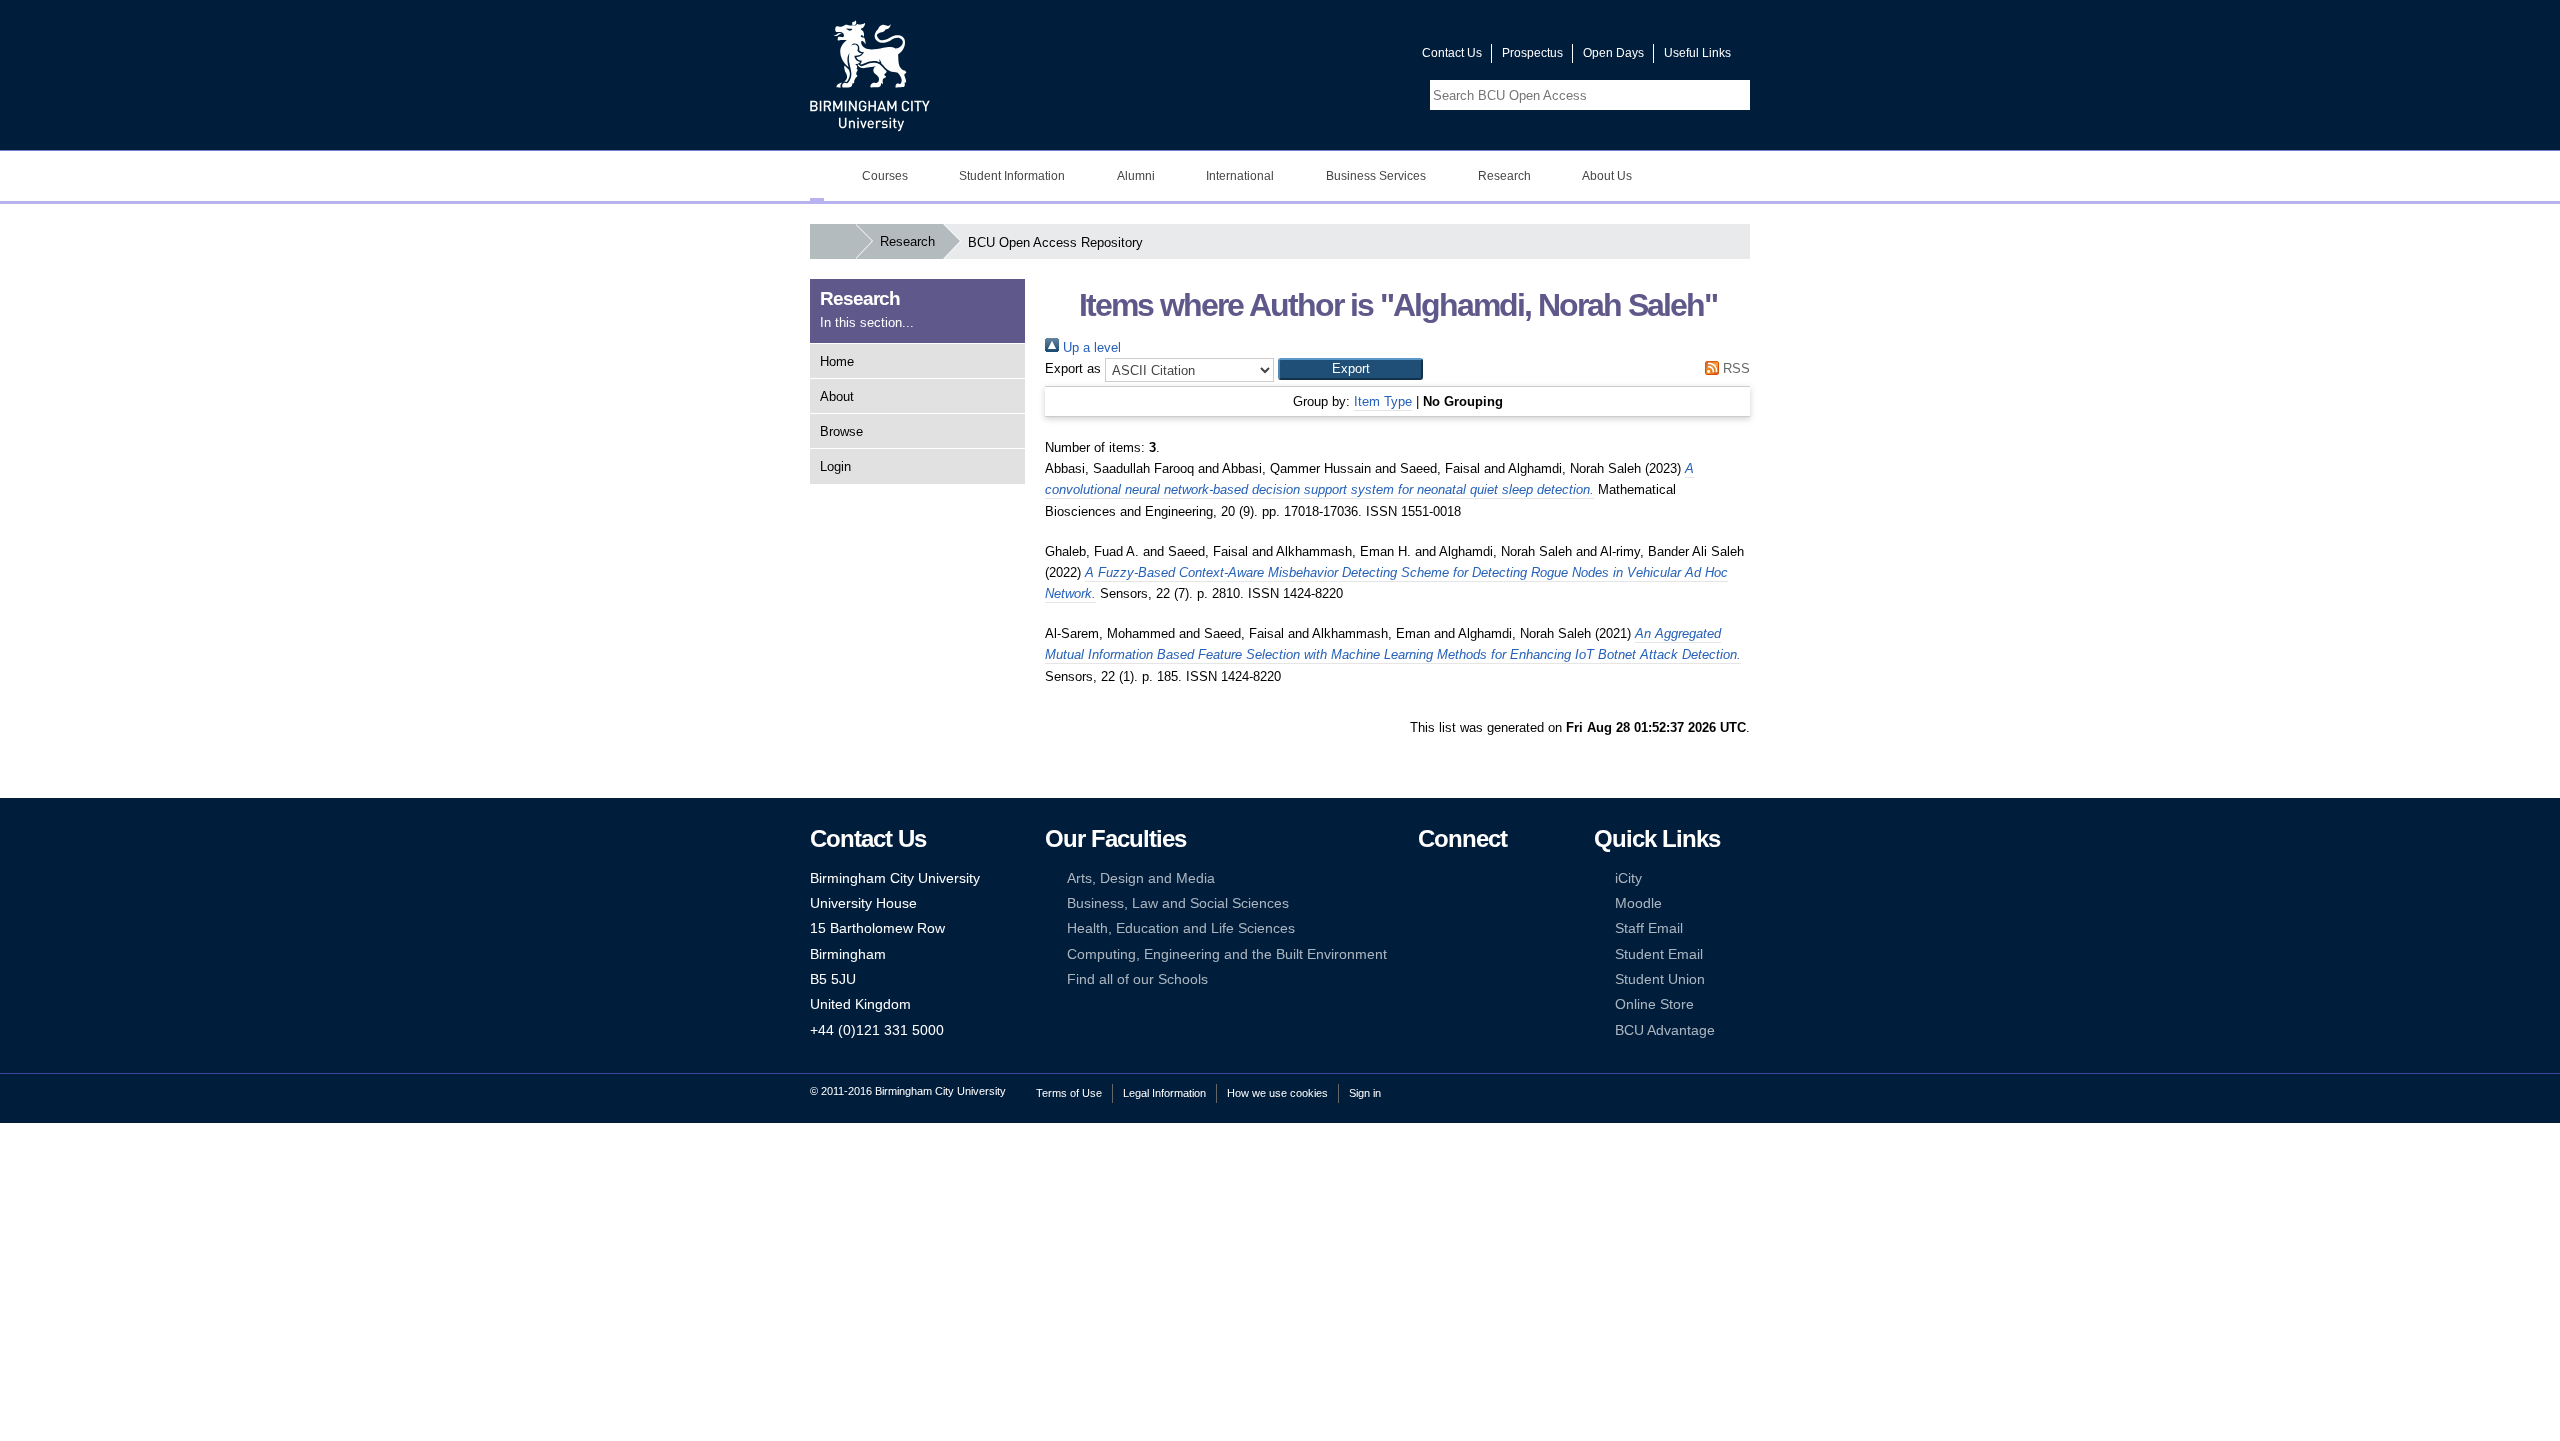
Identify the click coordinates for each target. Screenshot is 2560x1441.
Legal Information (1164, 1093)
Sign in (1365, 1093)
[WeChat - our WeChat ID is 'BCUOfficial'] (1457, 928)
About (837, 396)
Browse (841, 431)
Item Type (1383, 401)
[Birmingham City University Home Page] (817, 176)
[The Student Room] (1488, 928)
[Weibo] (1427, 928)
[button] (1350, 369)
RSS (1734, 368)
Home (837, 361)
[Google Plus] (1488, 903)
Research (1504, 176)
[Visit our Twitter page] (1335, 57)
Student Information (1012, 176)
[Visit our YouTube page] (1359, 57)
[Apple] (1427, 954)
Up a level (1090, 347)
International (1240, 176)
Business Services (1376, 176)
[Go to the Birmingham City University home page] (870, 75)
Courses (885, 176)
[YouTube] (1488, 878)
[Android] (1457, 954)
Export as (1073, 368)
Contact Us (1452, 53)
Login (835, 466)
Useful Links (1697, 53)
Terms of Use (1069, 1093)
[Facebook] (1427, 878)
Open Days (1613, 53)
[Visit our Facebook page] (1311, 57)
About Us (1607, 176)
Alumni (1136, 176)
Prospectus (1532, 53)
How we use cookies (1277, 1093)
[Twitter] (1457, 878)
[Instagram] (1457, 903)
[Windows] (1488, 954)
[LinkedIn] (1427, 903)
